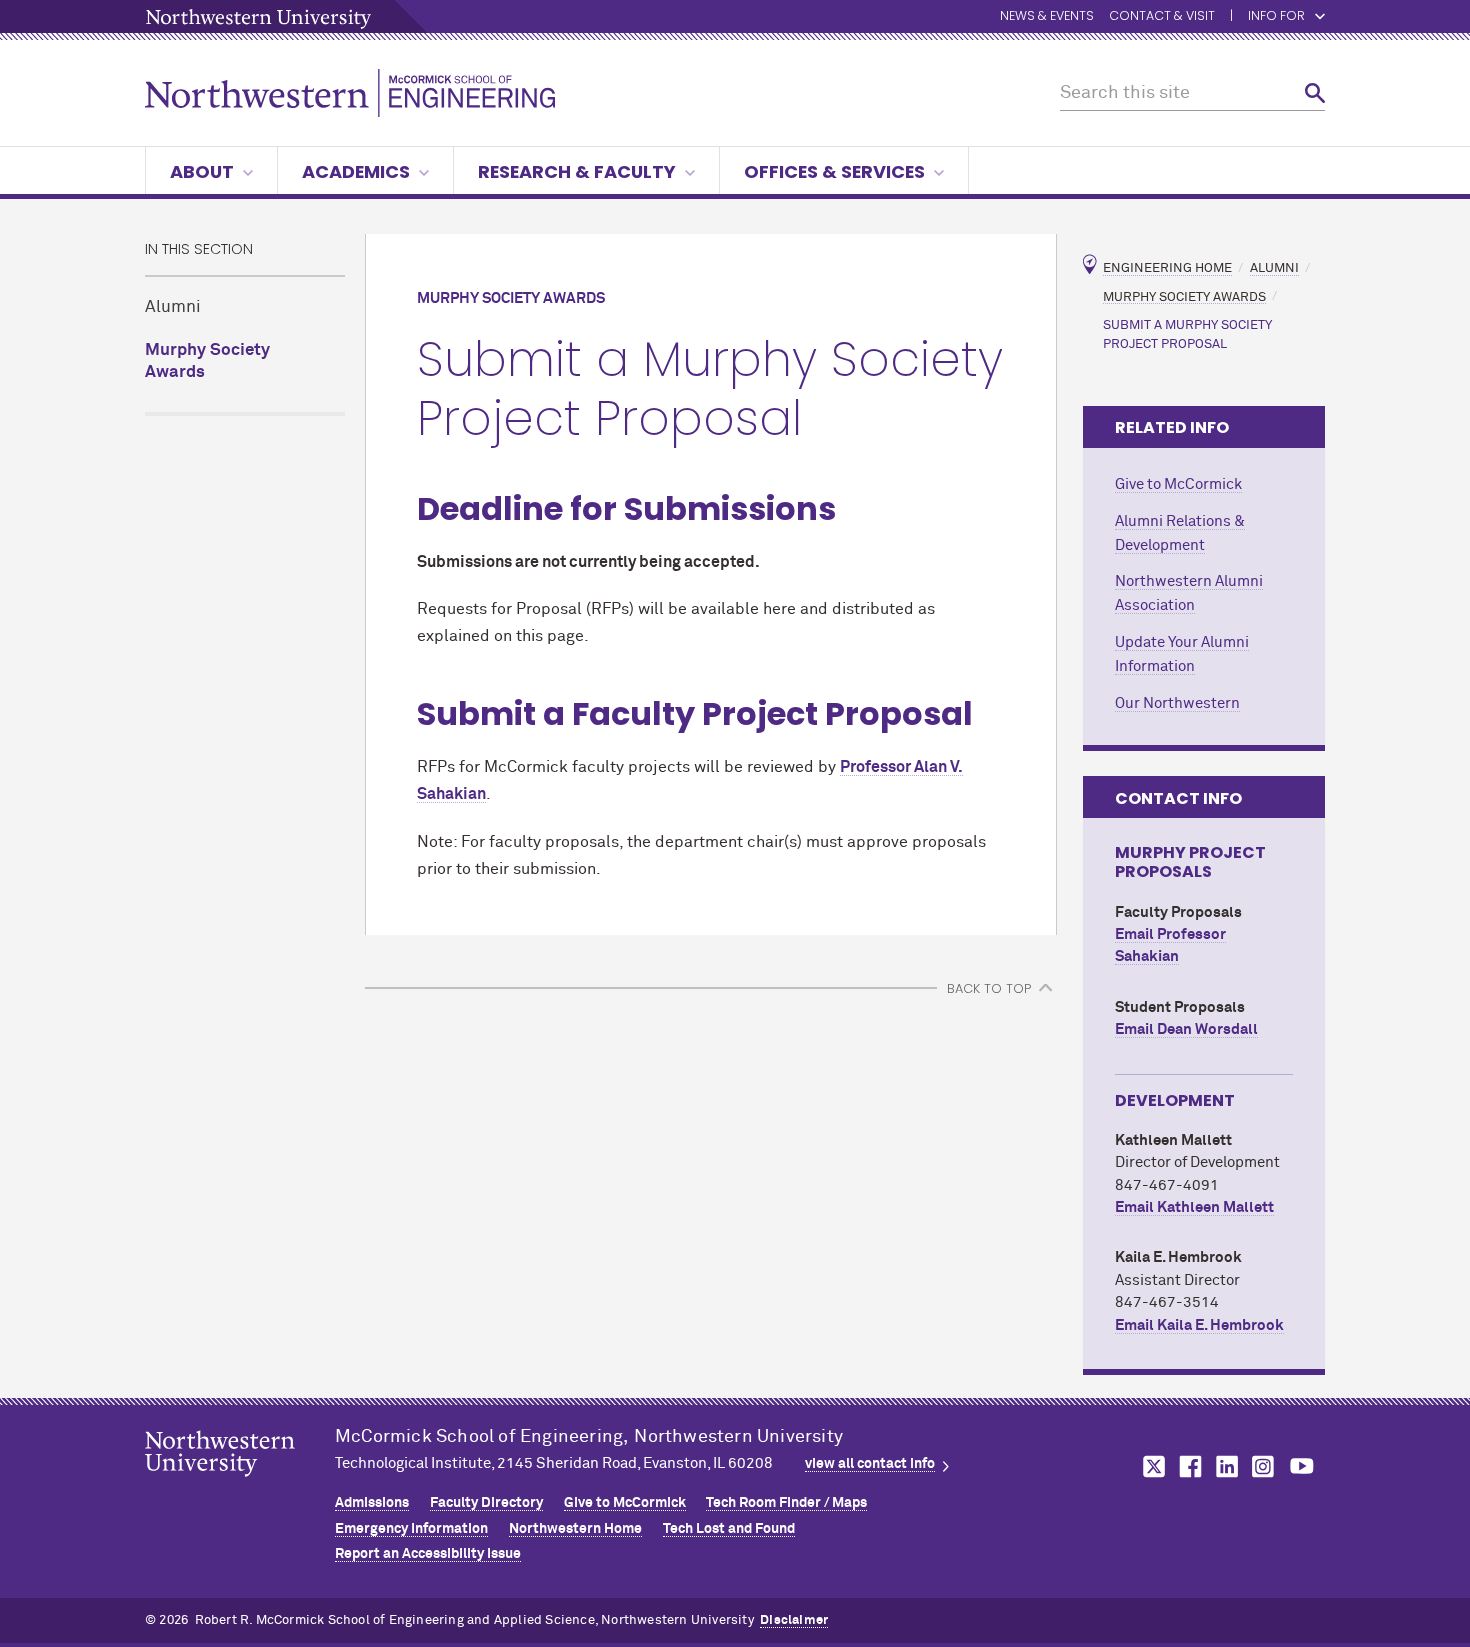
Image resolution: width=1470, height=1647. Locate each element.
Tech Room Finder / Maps (786, 1503)
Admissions (372, 1503)
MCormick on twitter (1150, 1466)
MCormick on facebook (1188, 1466)
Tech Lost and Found (729, 1529)
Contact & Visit (1162, 16)
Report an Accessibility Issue (428, 1554)
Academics (356, 171)
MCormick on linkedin (1226, 1466)
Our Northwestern (1177, 703)
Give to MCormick (1178, 484)
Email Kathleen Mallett (1194, 1207)
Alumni (173, 307)
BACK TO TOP (989, 988)
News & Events (1047, 16)
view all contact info (870, 1464)
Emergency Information (411, 1529)
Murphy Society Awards (207, 361)
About (202, 171)
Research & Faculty (577, 171)
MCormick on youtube (1302, 1466)
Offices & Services (834, 171)
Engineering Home (1167, 268)
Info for (1276, 16)
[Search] (1315, 93)
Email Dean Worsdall (1186, 1029)
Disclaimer (794, 1620)
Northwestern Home (575, 1529)
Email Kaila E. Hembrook (1199, 1325)
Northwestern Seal (240, 1485)
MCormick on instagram (1264, 1466)
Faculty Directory (486, 1503)
